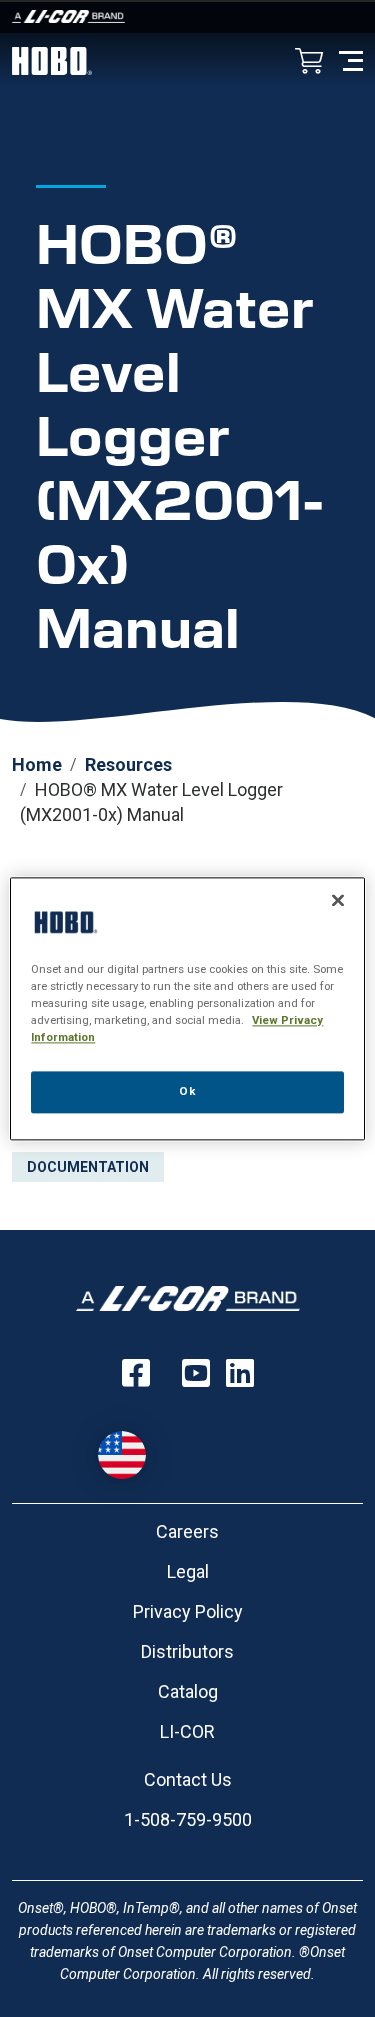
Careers (187, 1531)
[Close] (338, 900)
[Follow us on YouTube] (196, 1373)
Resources (128, 764)
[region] (187, 1008)
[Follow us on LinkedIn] (240, 1373)
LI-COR (187, 1731)
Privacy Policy (188, 1611)
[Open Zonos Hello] (132, 1445)
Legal (188, 1571)
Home (37, 764)
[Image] (187, 16)
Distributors (187, 1651)
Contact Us (188, 1779)
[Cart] (309, 62)
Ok (187, 1091)
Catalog (188, 1691)
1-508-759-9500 (188, 1819)
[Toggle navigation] (351, 59)
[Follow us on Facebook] (136, 1373)
